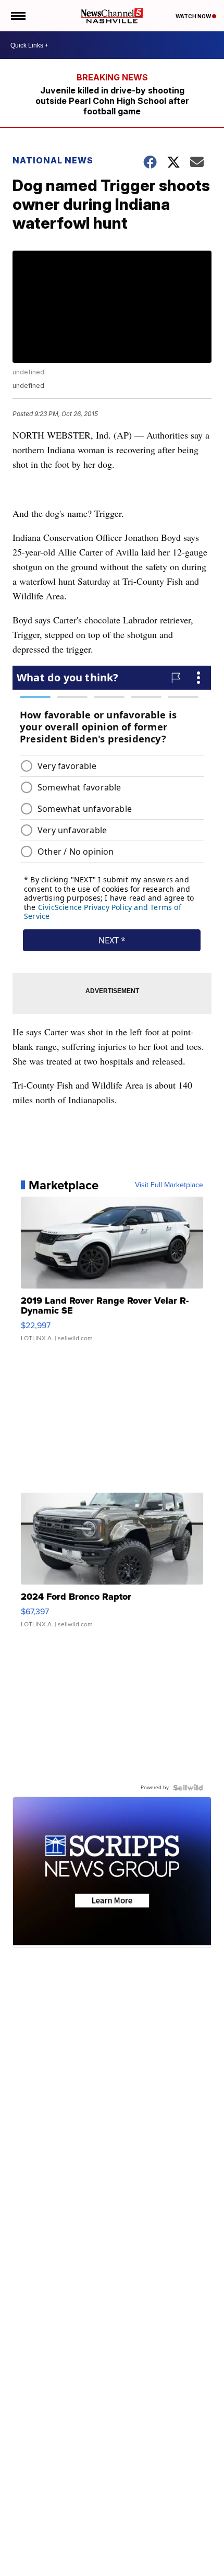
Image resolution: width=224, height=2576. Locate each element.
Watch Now (194, 16)
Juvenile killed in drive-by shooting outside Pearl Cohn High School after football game (112, 101)
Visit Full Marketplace (169, 1185)
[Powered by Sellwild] (188, 1788)
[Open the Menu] (17, 16)
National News (53, 160)
